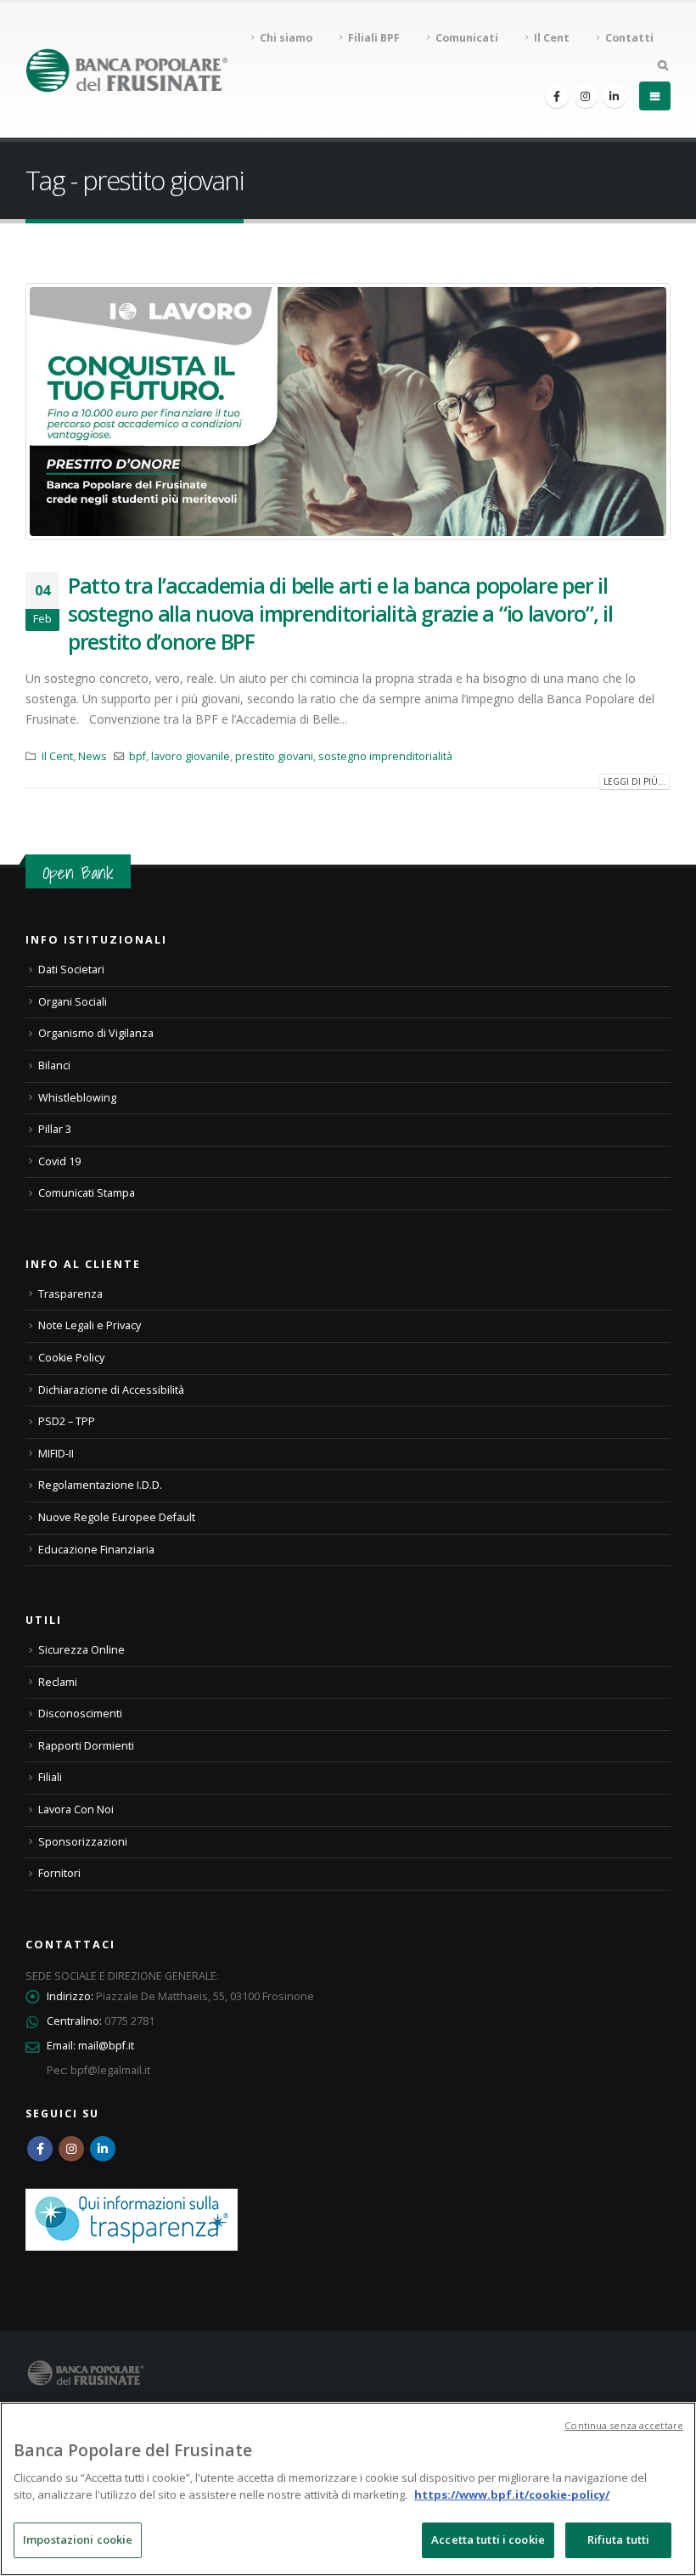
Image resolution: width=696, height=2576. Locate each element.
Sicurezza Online (81, 1650)
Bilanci (54, 1065)
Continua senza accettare (624, 2425)
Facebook (40, 2149)
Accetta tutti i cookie (488, 2539)
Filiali (50, 1777)
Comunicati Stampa (87, 1193)
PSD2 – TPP (67, 1421)
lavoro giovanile (191, 756)
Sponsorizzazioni (83, 1842)
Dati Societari (71, 970)
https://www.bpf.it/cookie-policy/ (512, 2494)
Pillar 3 (55, 1129)
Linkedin (103, 2149)
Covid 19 (59, 1161)
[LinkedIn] (615, 96)
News (93, 756)
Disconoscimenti (80, 1714)
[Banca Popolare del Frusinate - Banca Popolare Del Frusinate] (127, 70)
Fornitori (59, 1873)
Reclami (58, 1682)
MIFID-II (56, 1454)
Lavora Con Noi (76, 1809)
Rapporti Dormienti (86, 1746)
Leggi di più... (634, 781)
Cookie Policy (71, 1358)
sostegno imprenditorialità (385, 756)
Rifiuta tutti (619, 2539)
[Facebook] (557, 96)
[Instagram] (586, 96)
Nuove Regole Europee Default (117, 1517)
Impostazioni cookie (78, 2539)
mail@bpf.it (106, 2046)
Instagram (71, 2149)
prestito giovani (274, 756)
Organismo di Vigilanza (96, 1033)
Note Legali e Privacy (90, 1325)
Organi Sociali (73, 1002)
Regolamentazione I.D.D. (100, 1485)
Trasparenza (70, 1294)
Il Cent (57, 756)
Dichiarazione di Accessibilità (111, 1390)
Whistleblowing (77, 1098)
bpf (138, 756)
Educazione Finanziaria (96, 1550)
